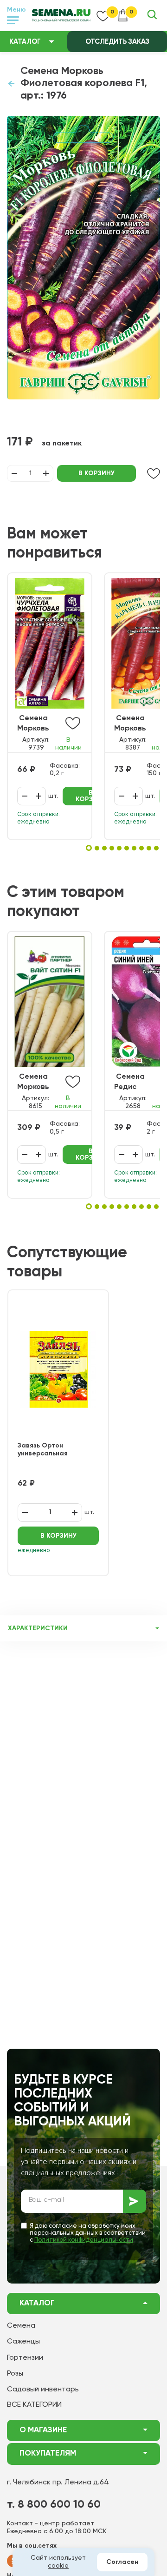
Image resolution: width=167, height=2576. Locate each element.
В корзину (96, 473)
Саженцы (23, 2342)
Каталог (25, 42)
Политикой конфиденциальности (84, 2240)
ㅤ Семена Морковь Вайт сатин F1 (38, 1083)
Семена (21, 2326)
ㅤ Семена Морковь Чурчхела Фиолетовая (40, 724)
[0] (103, 15)
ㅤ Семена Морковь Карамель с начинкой (136, 724)
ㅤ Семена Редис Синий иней (135, 1083)
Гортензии (25, 2358)
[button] (89, 848)
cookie (58, 2566)
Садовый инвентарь (43, 2390)
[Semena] (61, 15)
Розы (15, 2374)
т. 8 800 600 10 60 (54, 2504)
